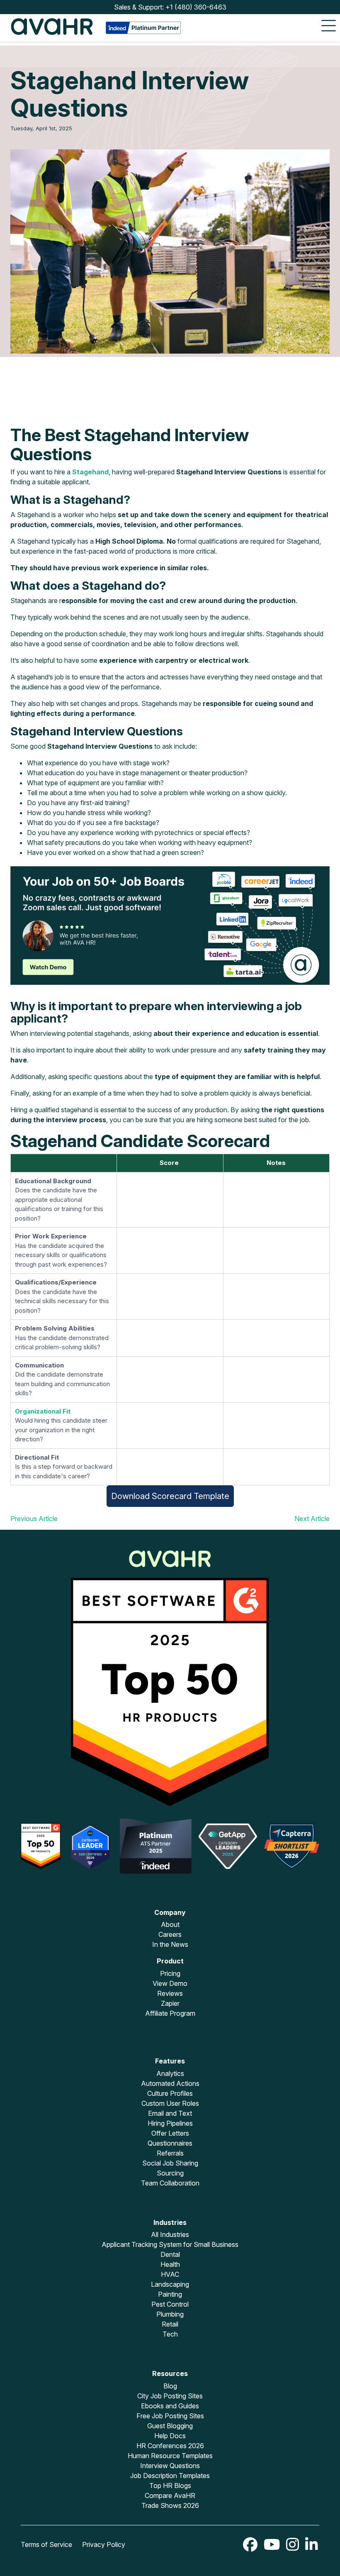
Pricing (170, 1973)
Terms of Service (46, 2544)
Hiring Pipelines (170, 2123)
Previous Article (34, 1519)
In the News (170, 1944)
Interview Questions (170, 2466)
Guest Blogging (170, 2426)
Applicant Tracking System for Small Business (170, 2244)
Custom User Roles (170, 2103)
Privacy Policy (104, 2544)
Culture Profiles (170, 2093)
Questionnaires (170, 2143)
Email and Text (170, 2113)
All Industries (170, 2234)
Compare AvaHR (170, 2495)
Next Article (312, 1519)
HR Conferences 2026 (170, 2446)
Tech (170, 2334)
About (170, 1924)
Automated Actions (170, 2083)
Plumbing (170, 2314)
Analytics (170, 2073)
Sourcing (170, 2173)
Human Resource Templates (170, 2456)
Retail (170, 2324)
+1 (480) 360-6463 (196, 7)
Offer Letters (170, 2133)
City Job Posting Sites (170, 2396)
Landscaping (170, 2284)
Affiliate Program (170, 2013)
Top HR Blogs (170, 2486)
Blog (170, 2386)
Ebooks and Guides (170, 2406)
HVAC (170, 2274)
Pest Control (170, 2304)
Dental (170, 2254)
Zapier (170, 2003)
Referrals (170, 2153)
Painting (170, 2294)
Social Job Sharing (170, 2163)
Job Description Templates (170, 2476)
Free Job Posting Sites (170, 2416)
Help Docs (170, 2436)
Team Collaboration (170, 2183)
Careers (170, 1934)
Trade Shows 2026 (170, 2505)
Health (170, 2264)
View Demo (170, 1983)
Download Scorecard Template (170, 1496)
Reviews (170, 1993)
